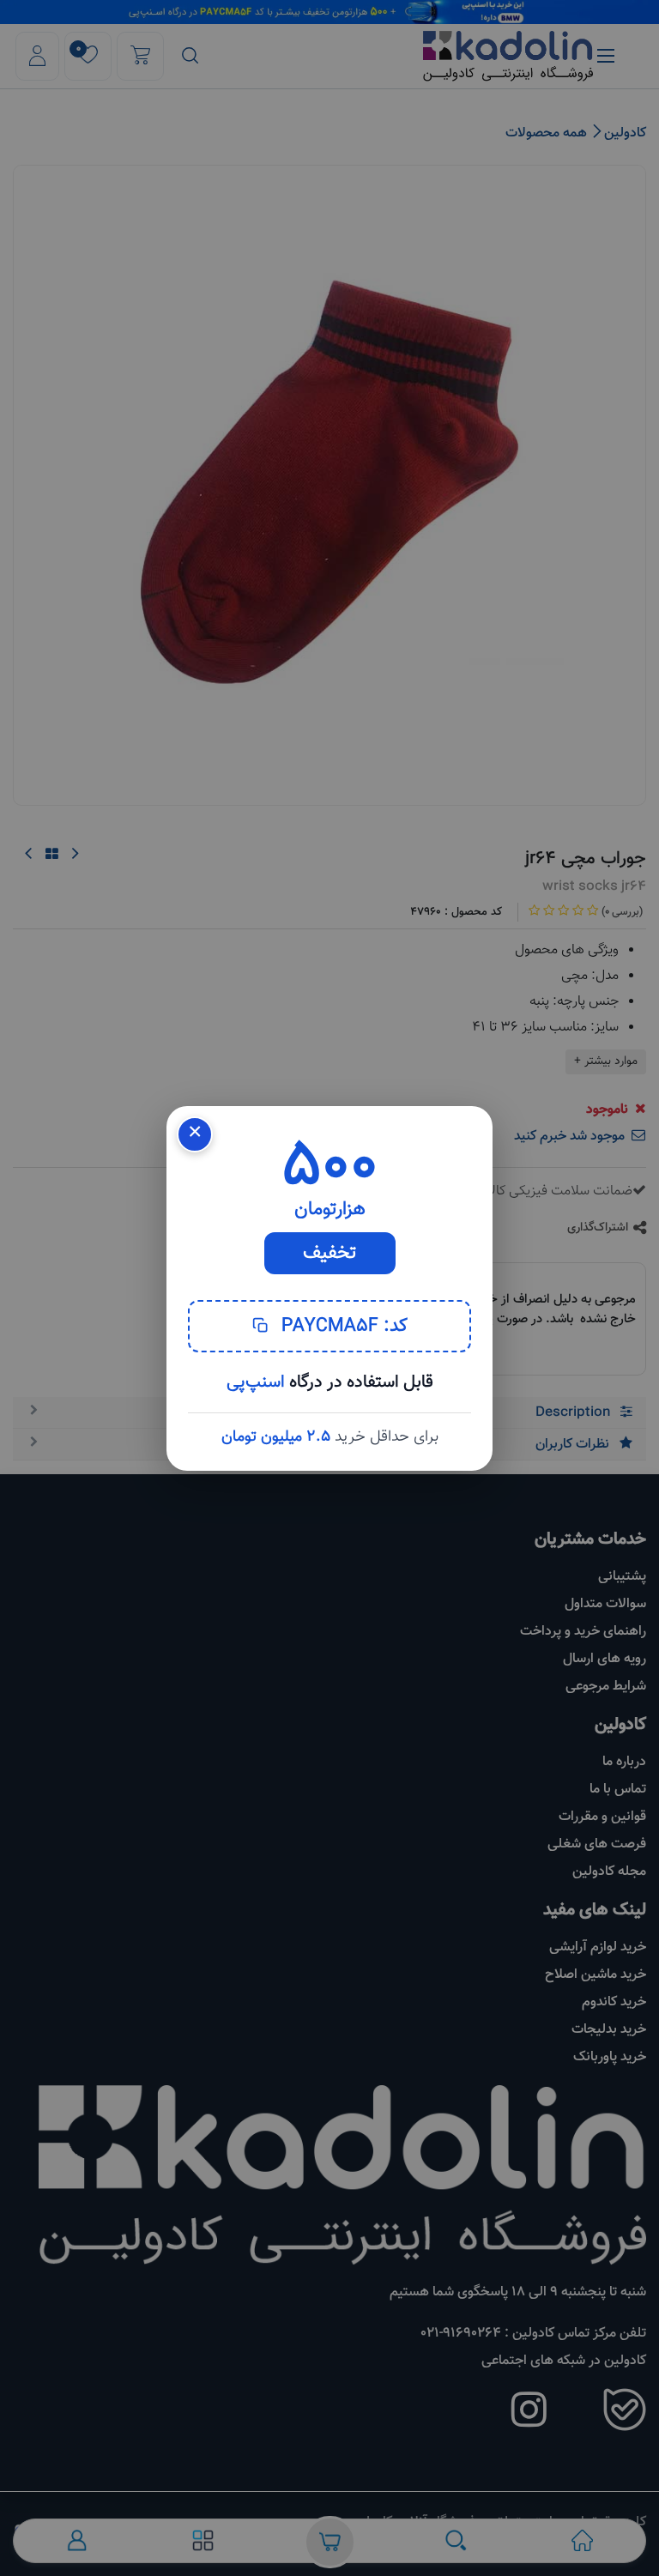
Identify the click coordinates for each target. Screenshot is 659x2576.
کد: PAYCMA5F (342, 1326)
